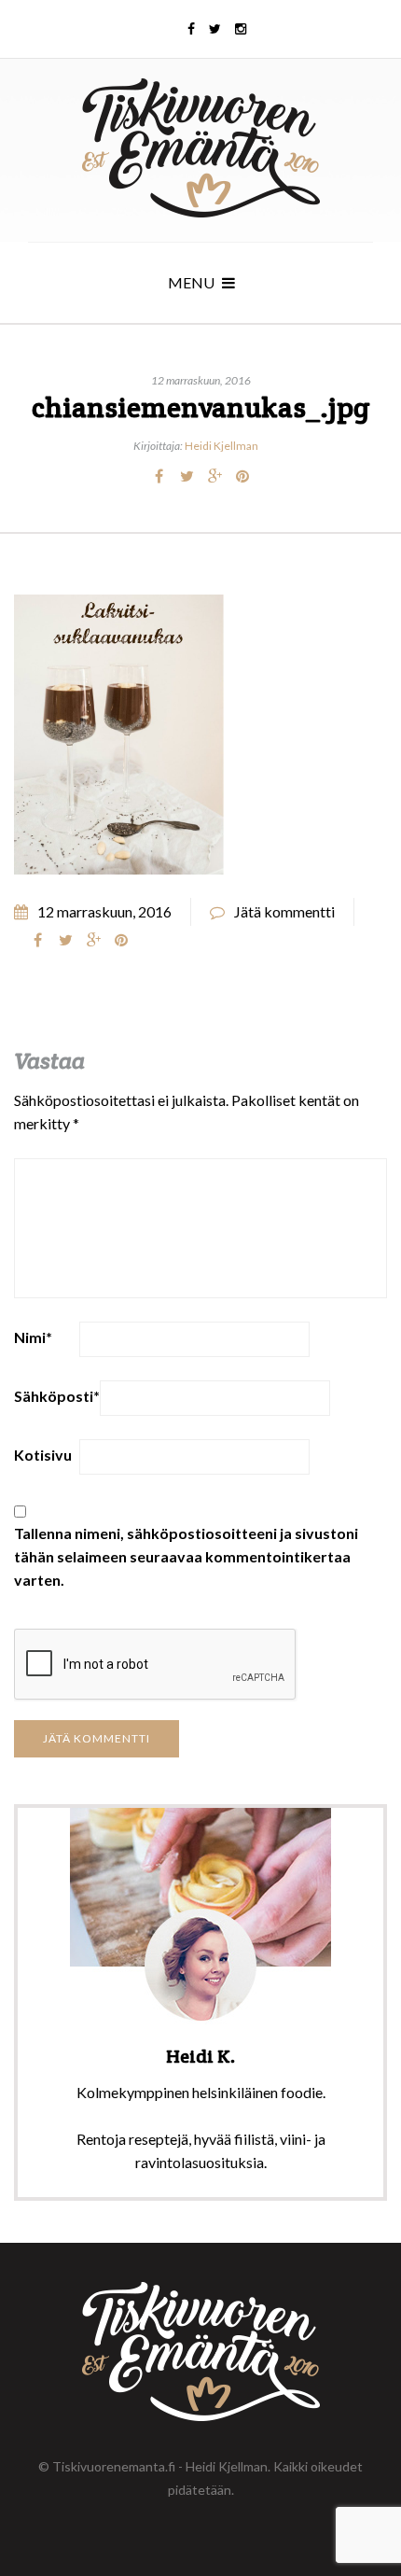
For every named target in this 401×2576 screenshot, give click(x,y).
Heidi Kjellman (221, 446)
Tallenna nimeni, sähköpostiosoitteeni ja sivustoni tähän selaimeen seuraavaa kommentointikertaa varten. (186, 1556)
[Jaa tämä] (159, 476)
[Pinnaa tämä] (242, 476)
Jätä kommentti (284, 911)
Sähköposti (57, 1396)
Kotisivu (43, 1455)
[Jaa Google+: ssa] (214, 476)
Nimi (33, 1337)
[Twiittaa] (187, 476)
